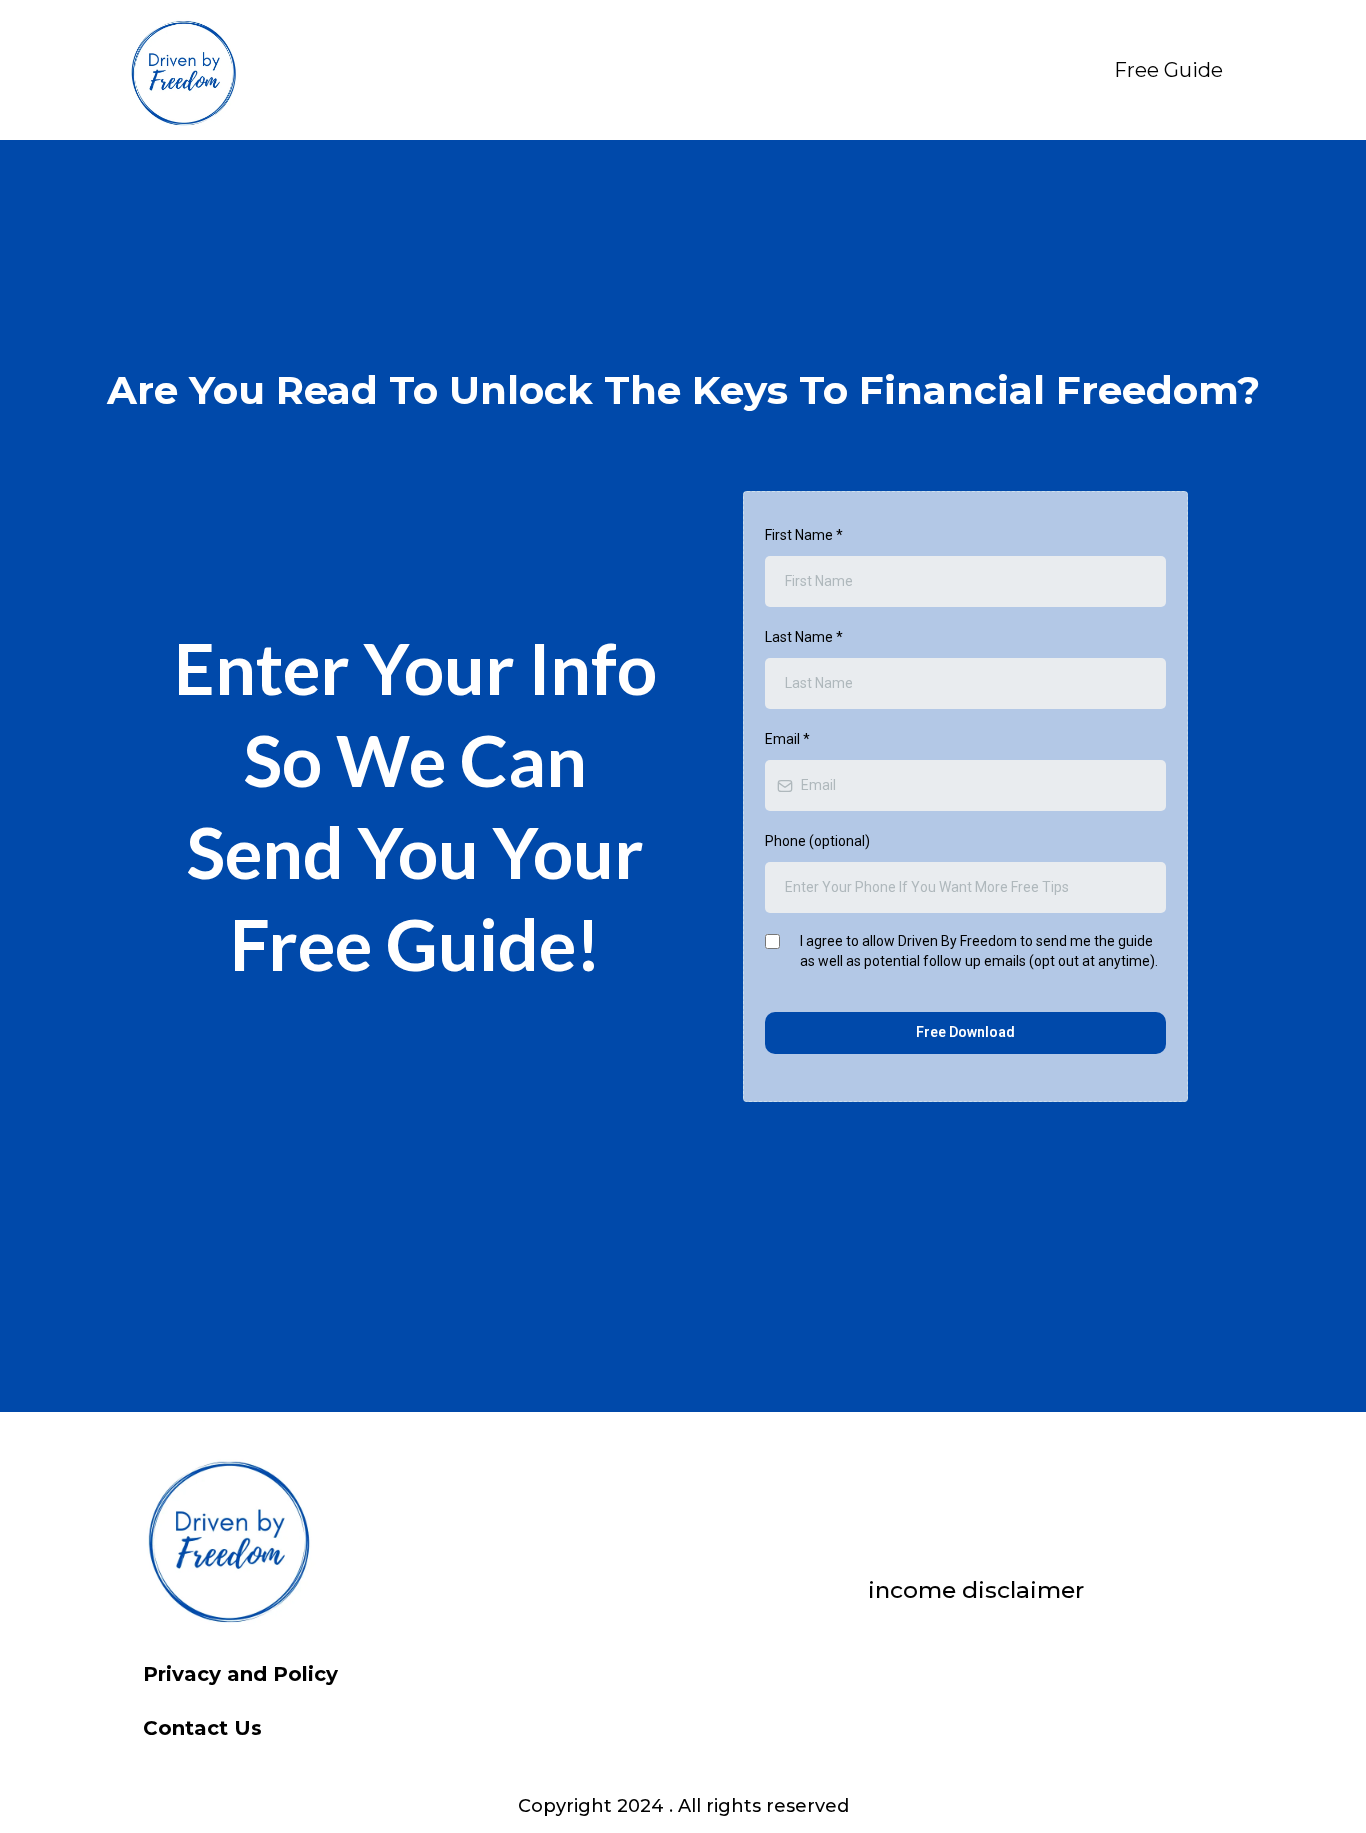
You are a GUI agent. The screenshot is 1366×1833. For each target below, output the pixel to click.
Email (787, 739)
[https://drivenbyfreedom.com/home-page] (183, 70)
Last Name (804, 637)
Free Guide (1168, 70)
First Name (804, 535)
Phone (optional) (817, 841)
